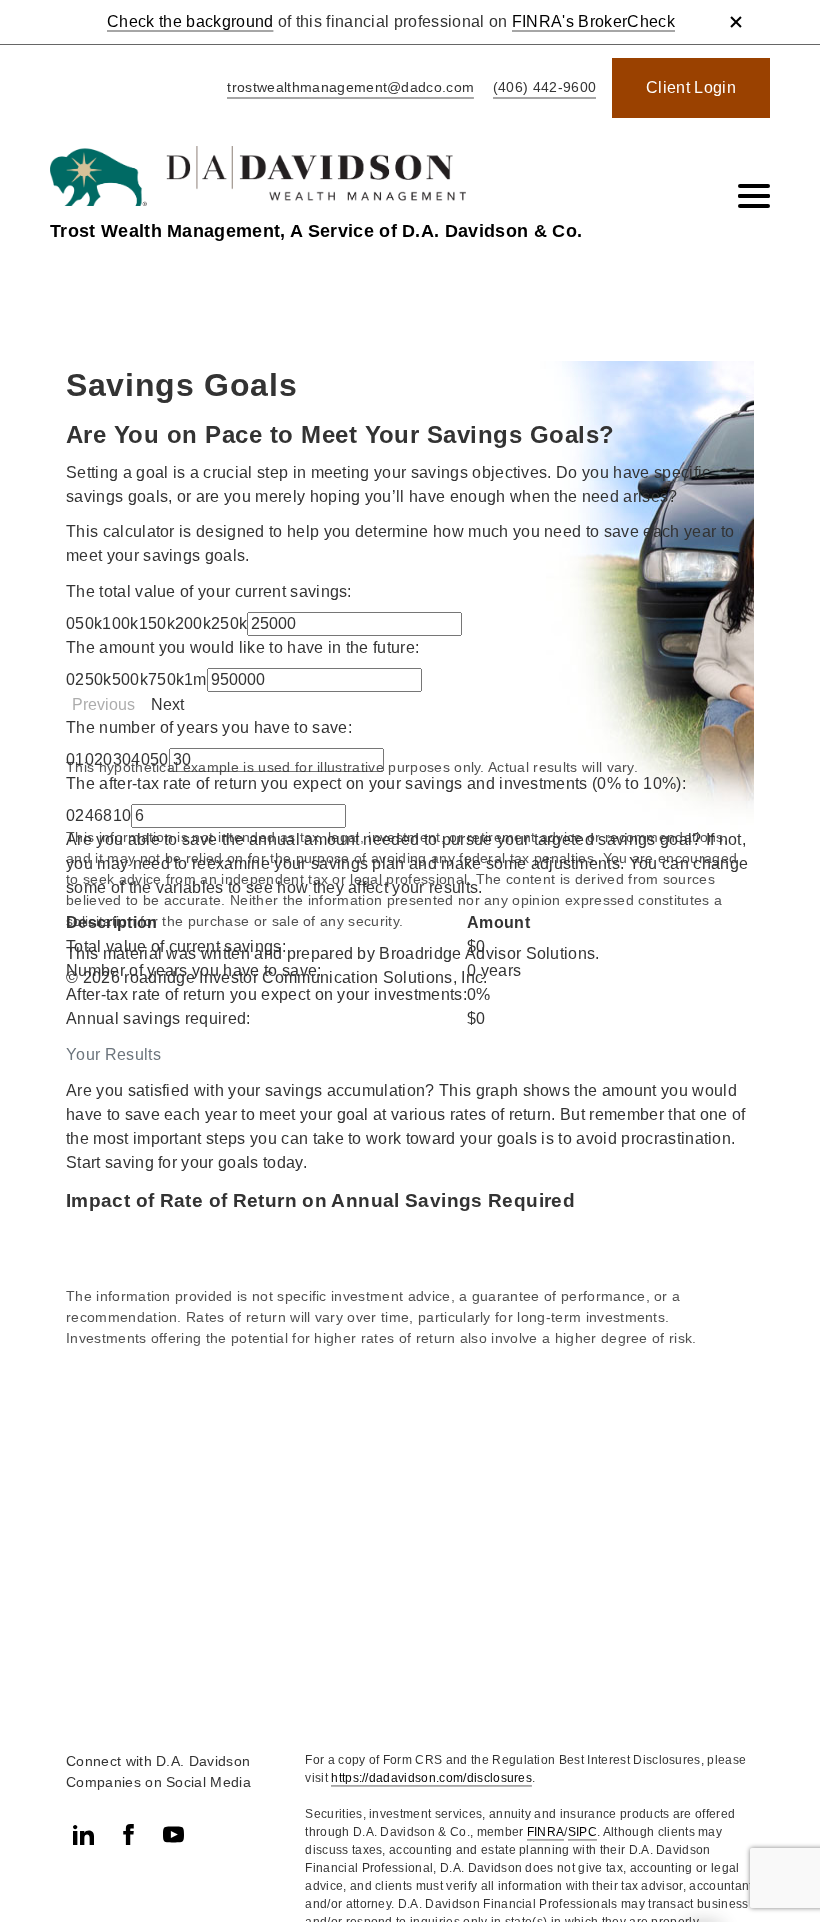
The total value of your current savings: (209, 591)
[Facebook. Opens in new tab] (128, 1834)
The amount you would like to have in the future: (242, 647)
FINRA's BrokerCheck (593, 21)
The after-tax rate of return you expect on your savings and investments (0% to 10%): (376, 783)
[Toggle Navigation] (754, 196)
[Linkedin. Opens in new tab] (83, 1834)
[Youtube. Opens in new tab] (173, 1834)
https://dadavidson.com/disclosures (431, 1778)
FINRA (546, 1832)
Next (167, 704)
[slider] (156, 623)
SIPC (582, 1832)
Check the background (190, 21)
